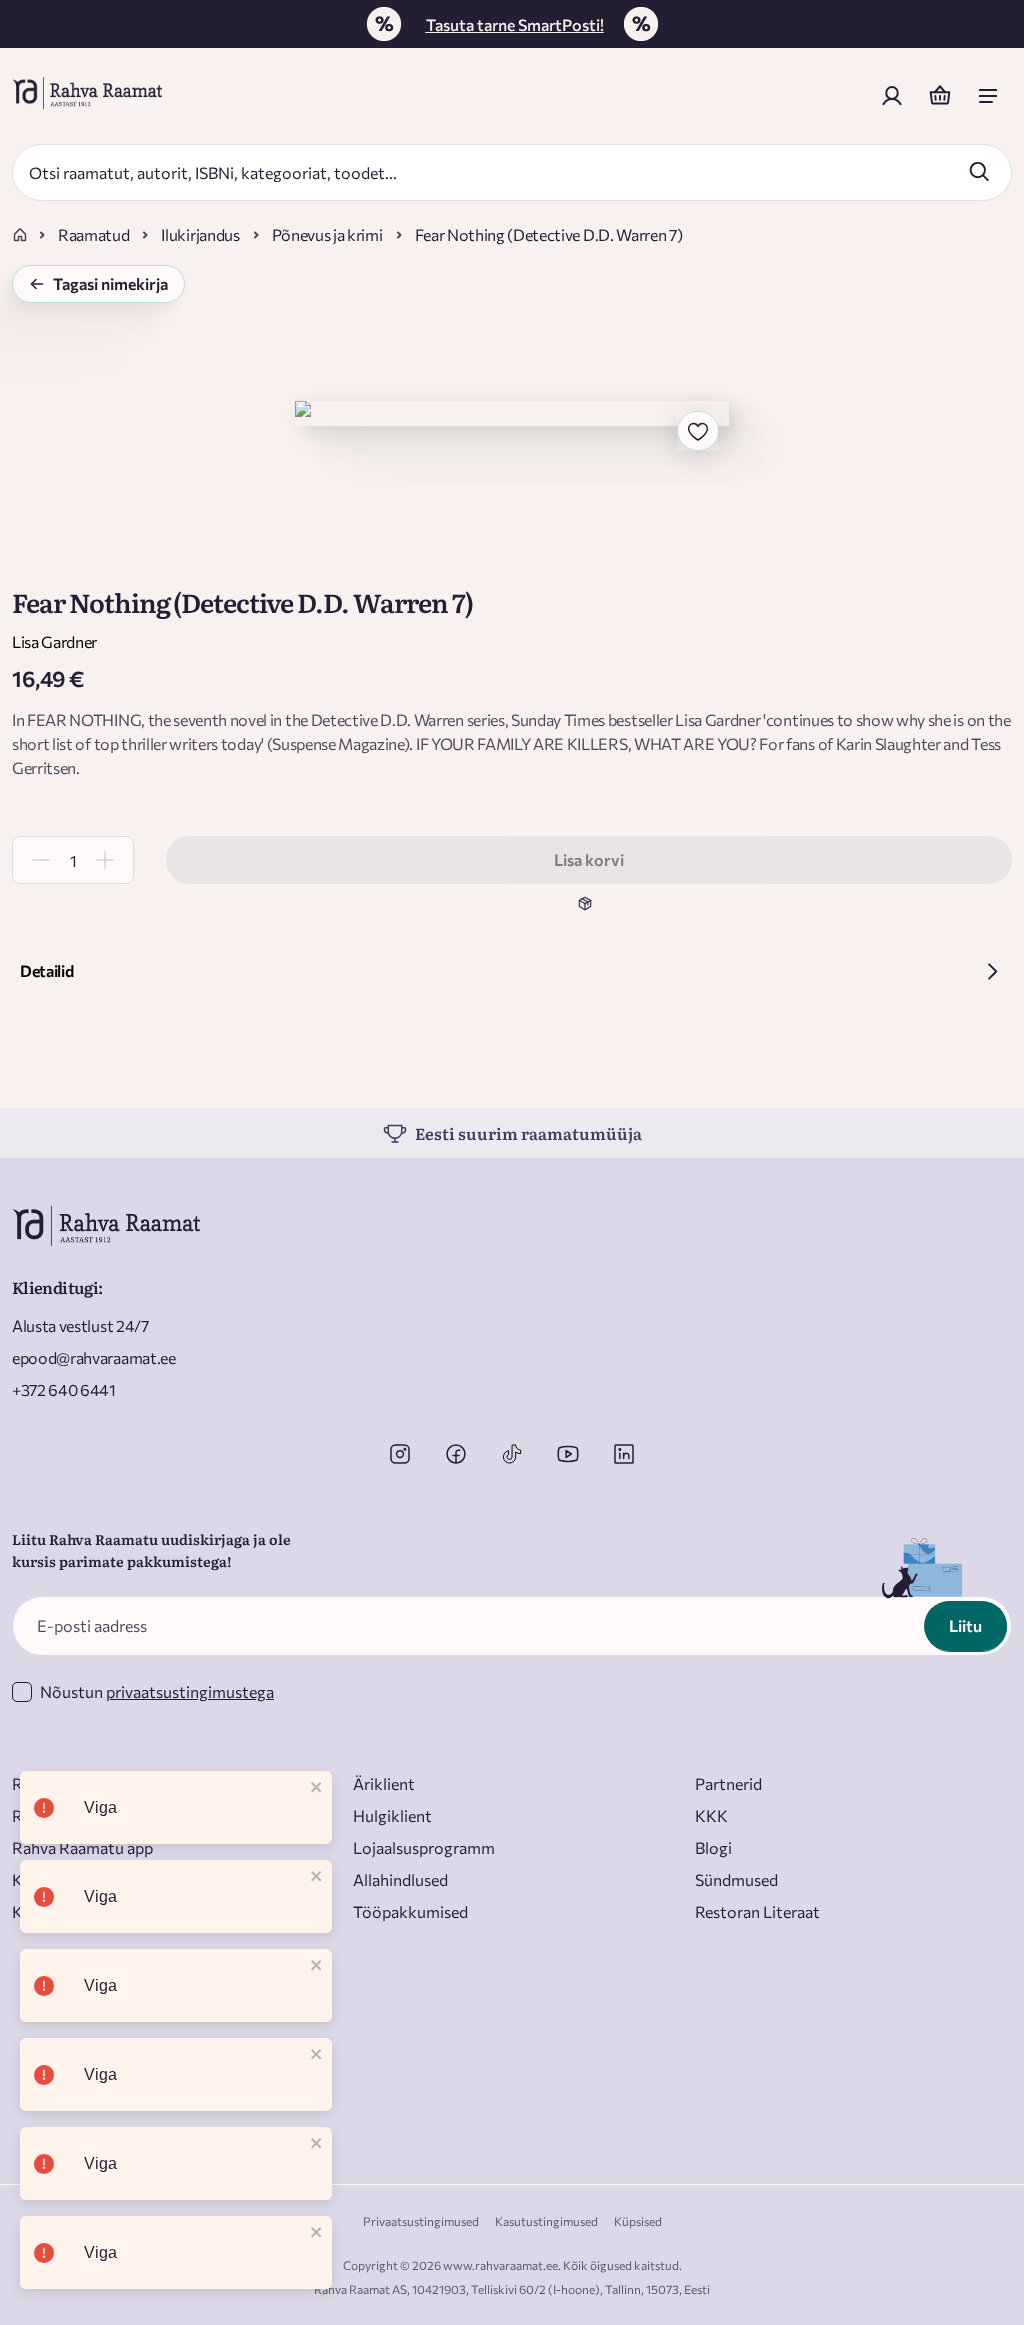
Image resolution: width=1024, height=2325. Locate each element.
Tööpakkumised (410, 1911)
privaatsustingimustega (190, 1691)
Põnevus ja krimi (327, 234)
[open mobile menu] (988, 96)
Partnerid (728, 1783)
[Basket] (940, 96)
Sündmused (736, 1879)
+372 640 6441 (64, 1389)
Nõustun (157, 1691)
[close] (317, 1788)
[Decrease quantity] (41, 860)
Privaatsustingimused (421, 2221)
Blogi (713, 1847)
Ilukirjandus (200, 234)
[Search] (979, 171)
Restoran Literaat (757, 1911)
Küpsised (638, 2221)
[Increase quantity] (105, 860)
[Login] (892, 96)
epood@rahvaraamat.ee (94, 1357)
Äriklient (384, 1783)
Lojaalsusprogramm (424, 1847)
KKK (711, 1815)
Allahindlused (400, 1879)
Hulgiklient (392, 1815)
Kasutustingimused (546, 2221)
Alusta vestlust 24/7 (80, 1325)
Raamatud (93, 234)
